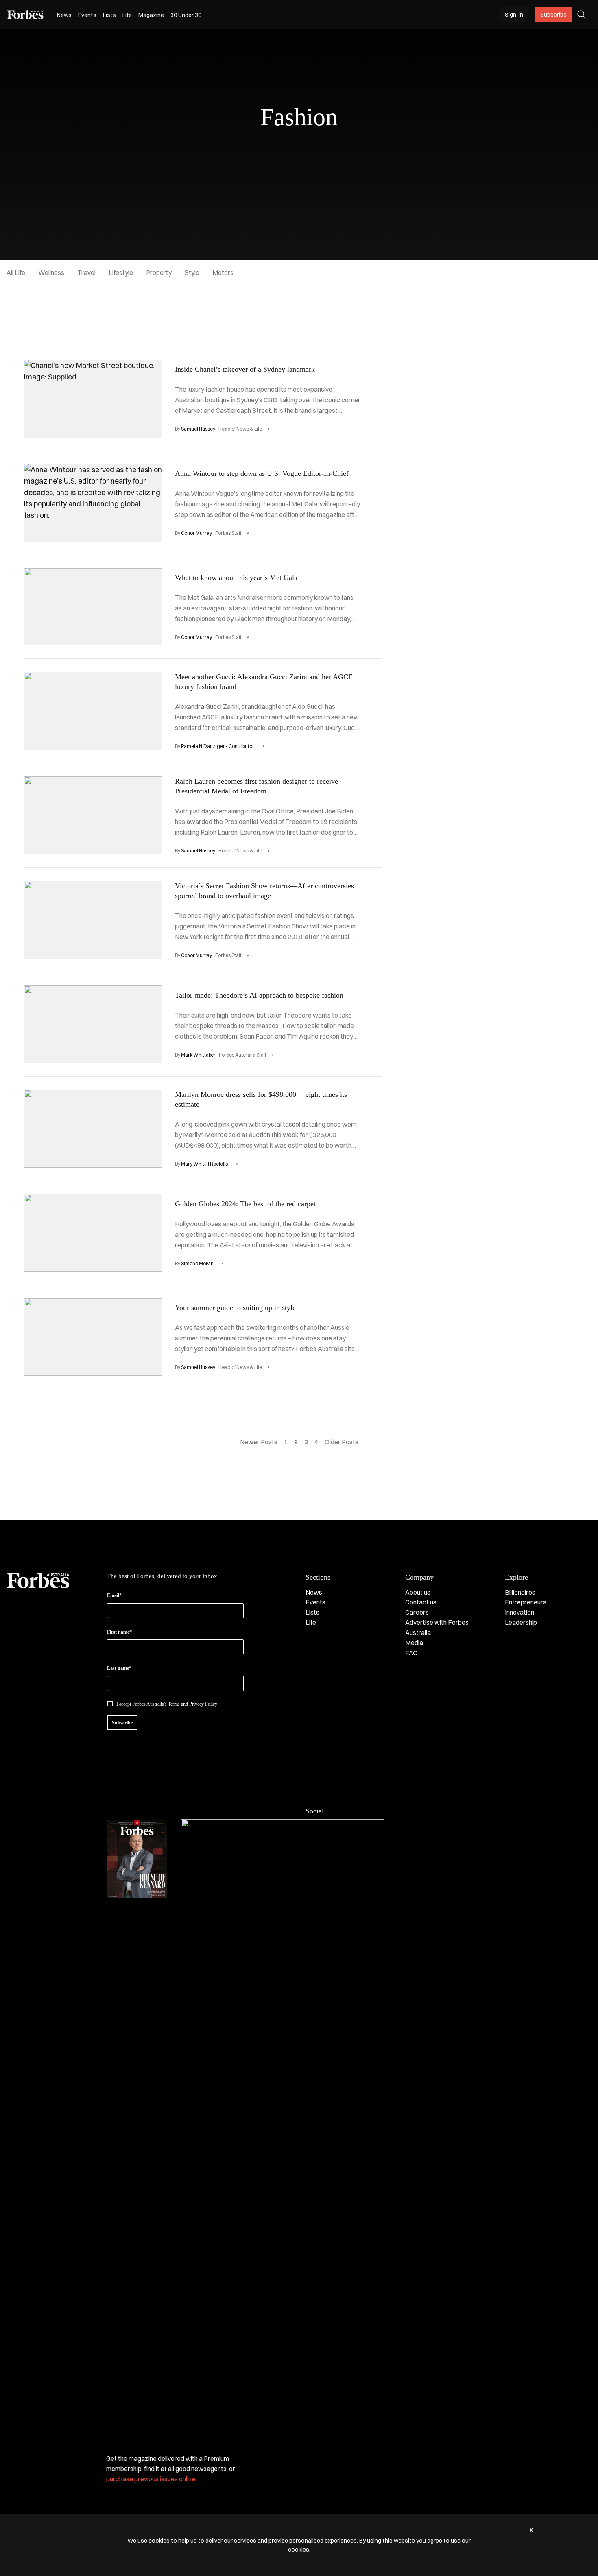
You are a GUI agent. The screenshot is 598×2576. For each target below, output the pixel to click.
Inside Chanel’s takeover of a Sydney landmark (245, 369)
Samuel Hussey (198, 429)
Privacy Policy (203, 1704)
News (64, 15)
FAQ (411, 1653)
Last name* (119, 1668)
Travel (86, 272)
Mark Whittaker (198, 1055)
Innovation (519, 1612)
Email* (114, 1595)
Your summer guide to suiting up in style (235, 1308)
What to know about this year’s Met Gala (236, 578)
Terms (174, 1704)
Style (192, 272)
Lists (109, 15)
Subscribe (553, 15)
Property (159, 272)
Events (87, 15)
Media (414, 1643)
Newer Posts (259, 1442)
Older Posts (342, 1442)
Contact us (421, 1602)
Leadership (521, 1622)
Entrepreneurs (526, 1602)
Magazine (151, 15)
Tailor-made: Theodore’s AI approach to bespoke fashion (259, 995)
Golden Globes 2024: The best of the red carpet (245, 1204)
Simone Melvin (197, 1263)
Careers (417, 1612)
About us (418, 1592)
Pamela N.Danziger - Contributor (218, 746)
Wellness (51, 272)
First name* (119, 1632)
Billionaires (520, 1592)
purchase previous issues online (151, 2479)
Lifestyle (121, 272)
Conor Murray (196, 533)
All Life (16, 272)
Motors (223, 272)
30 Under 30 (186, 15)
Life (127, 15)
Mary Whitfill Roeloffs (204, 1164)
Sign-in (514, 15)
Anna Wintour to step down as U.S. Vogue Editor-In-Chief (262, 473)
